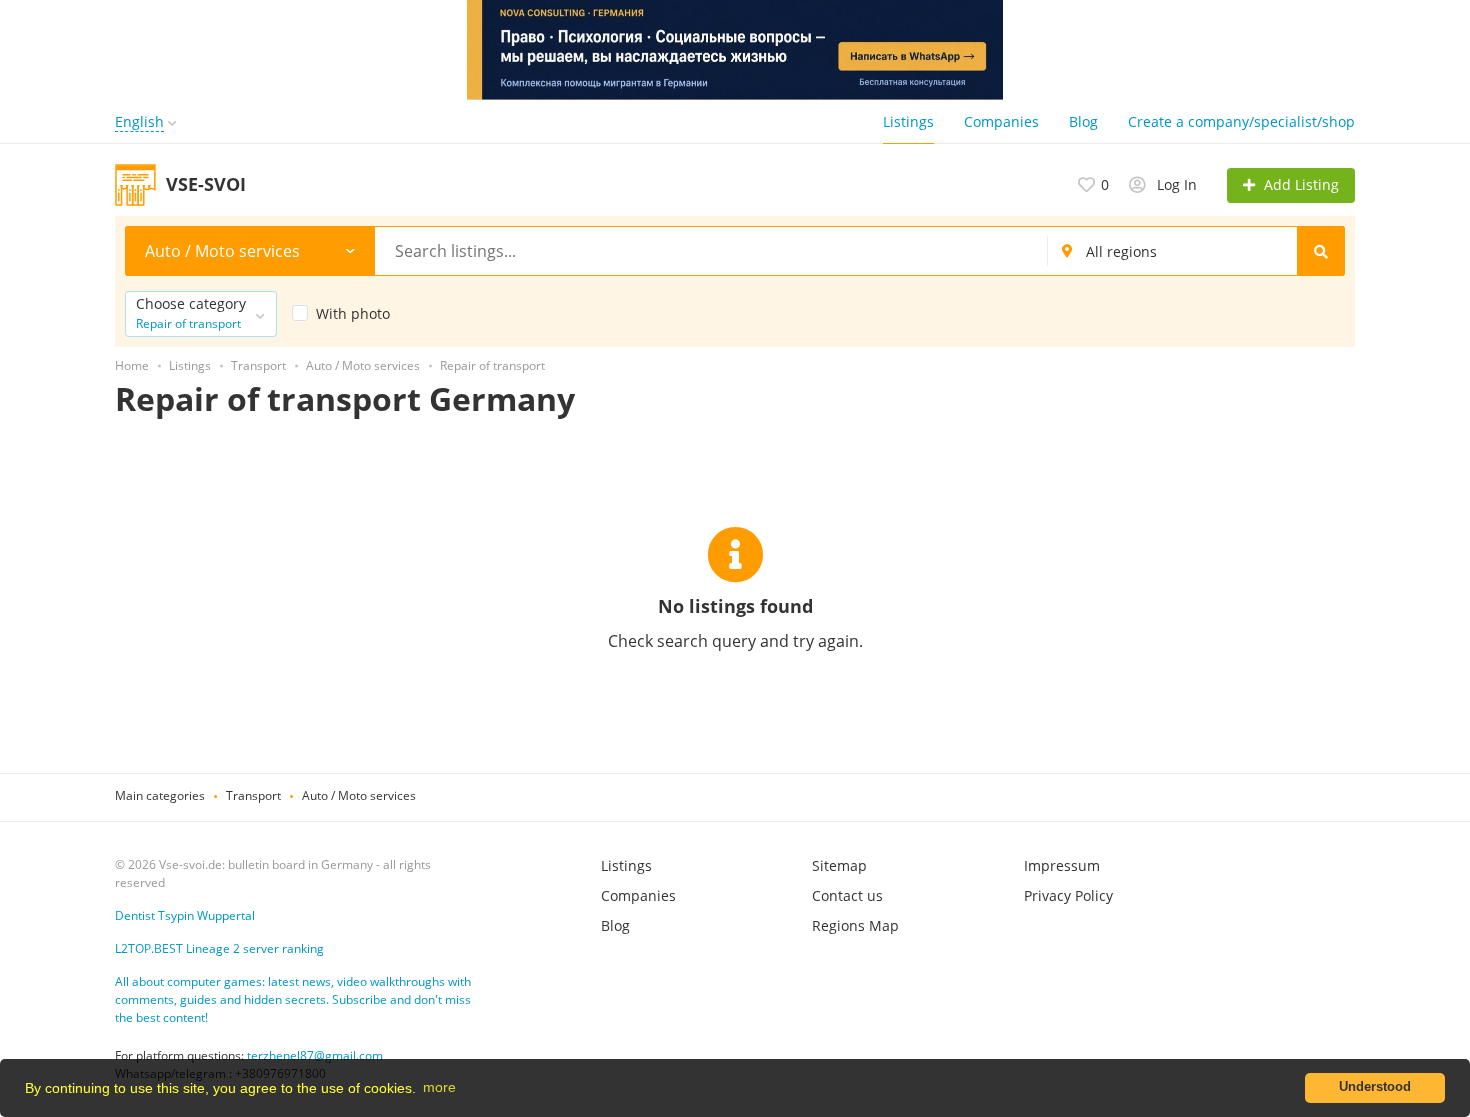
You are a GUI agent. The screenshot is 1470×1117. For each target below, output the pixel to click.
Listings (908, 121)
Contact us (847, 895)
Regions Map (855, 925)
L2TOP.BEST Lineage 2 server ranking (219, 948)
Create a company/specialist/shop (1241, 121)
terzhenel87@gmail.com (315, 1055)
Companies (1001, 121)
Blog (1083, 121)
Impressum (1062, 865)
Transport (253, 795)
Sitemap (839, 865)
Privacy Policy (1068, 895)
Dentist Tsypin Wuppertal (185, 915)
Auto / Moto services (359, 795)
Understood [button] (1375, 1087)
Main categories (160, 795)
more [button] (439, 1087)
